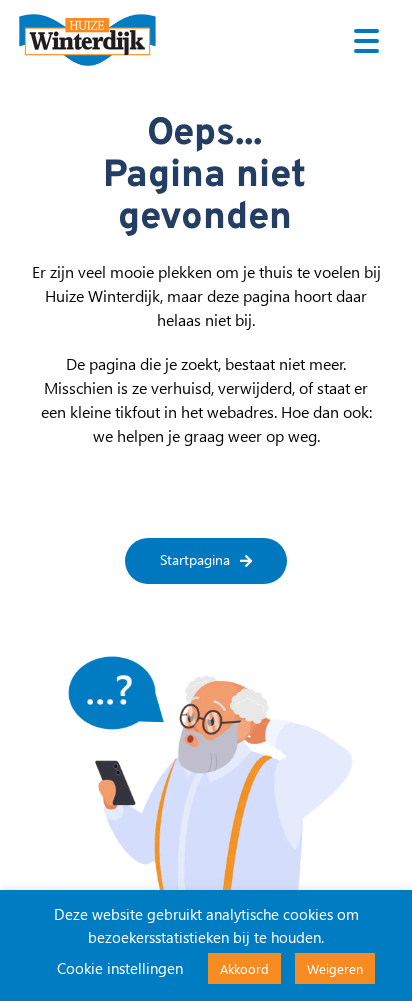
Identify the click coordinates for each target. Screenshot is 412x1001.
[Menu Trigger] (366, 40)
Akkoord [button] (244, 968)
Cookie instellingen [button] (120, 968)
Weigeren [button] (335, 968)
